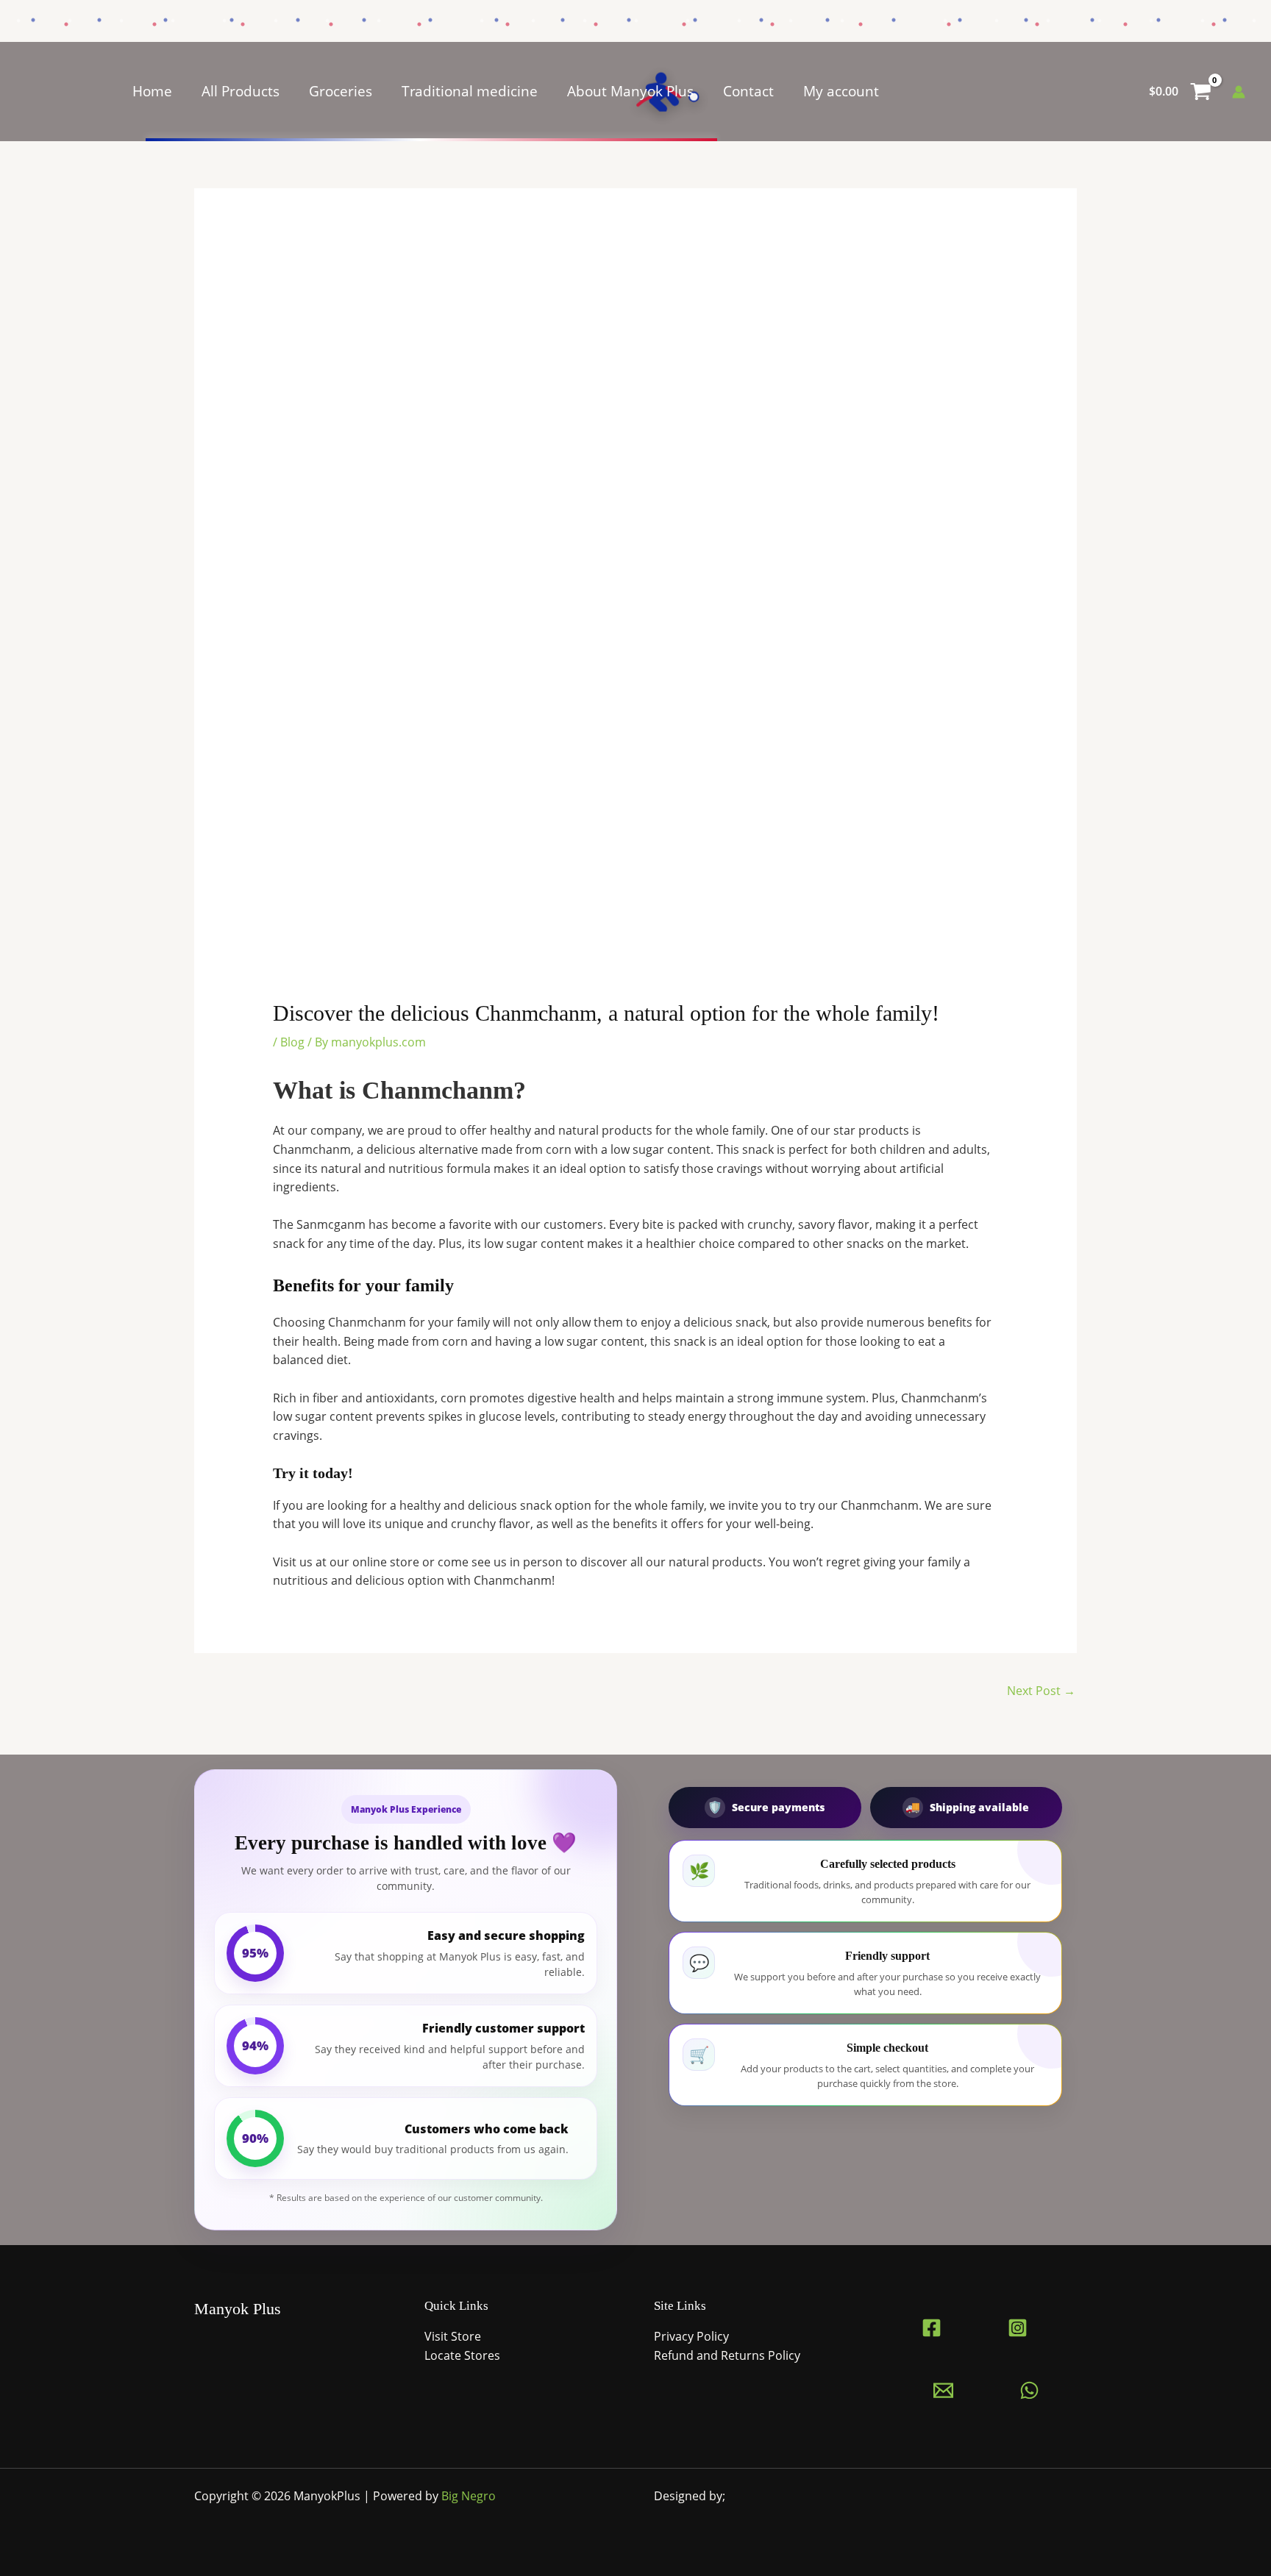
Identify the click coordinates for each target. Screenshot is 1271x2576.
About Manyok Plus (630, 91)
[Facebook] (932, 2328)
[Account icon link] (1239, 92)
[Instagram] (1018, 2328)
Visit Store (453, 2336)
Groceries (341, 91)
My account (841, 91)
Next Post (1041, 1691)
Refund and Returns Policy (727, 2355)
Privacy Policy (691, 2336)
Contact (748, 91)
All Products (241, 91)
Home (152, 91)
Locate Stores (462, 2355)
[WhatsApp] (1029, 2390)
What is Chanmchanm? (399, 1090)
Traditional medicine (470, 91)
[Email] (943, 2390)
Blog (292, 1042)
